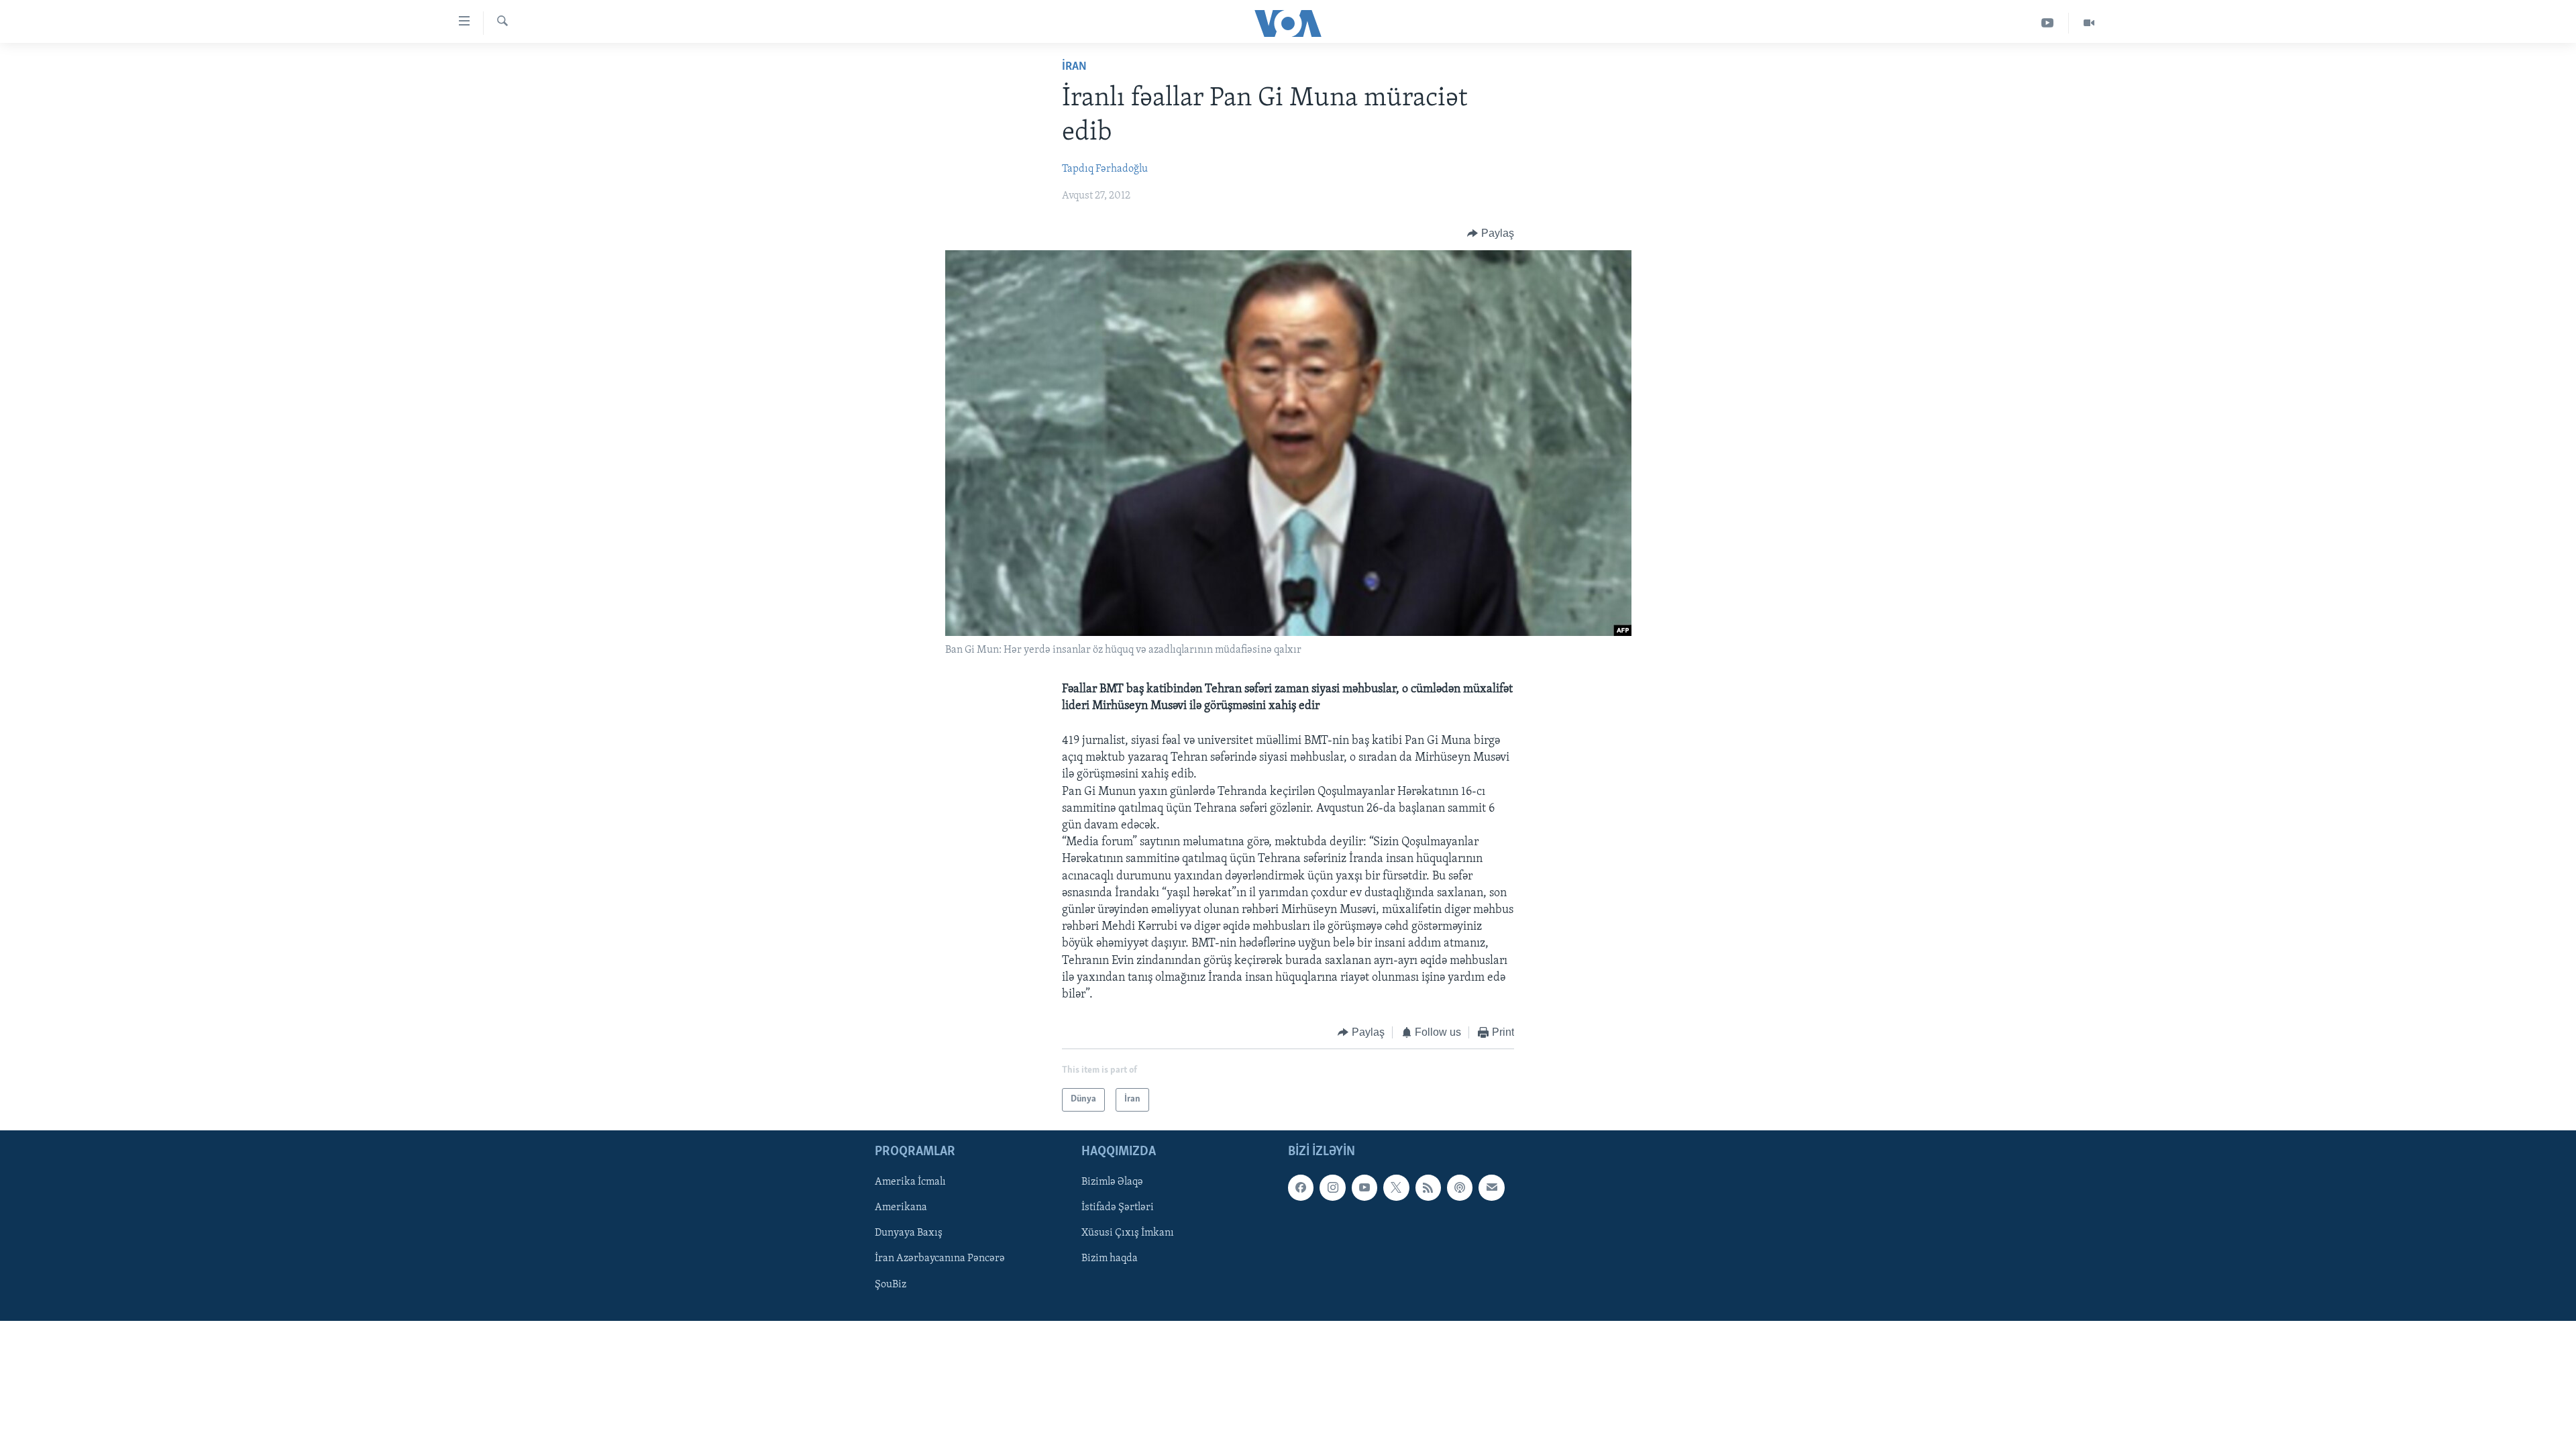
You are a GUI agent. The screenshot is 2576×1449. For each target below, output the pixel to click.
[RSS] (1428, 1187)
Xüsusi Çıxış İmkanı (1128, 1233)
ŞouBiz (891, 1284)
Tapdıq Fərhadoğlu (1105, 169)
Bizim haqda (1110, 1258)
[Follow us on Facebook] (1301, 1187)
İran (1074, 67)
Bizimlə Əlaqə (1112, 1182)
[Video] (2089, 23)
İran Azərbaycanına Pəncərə (940, 1258)
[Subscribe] (1491, 1187)
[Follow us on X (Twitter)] (1396, 1187)
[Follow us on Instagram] (1332, 1187)
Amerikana (901, 1207)
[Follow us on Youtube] (1364, 1187)
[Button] (1491, 233)
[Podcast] (1460, 1187)
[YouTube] (2048, 23)
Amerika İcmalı (910, 1182)
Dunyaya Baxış (909, 1233)
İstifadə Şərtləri (1118, 1207)
